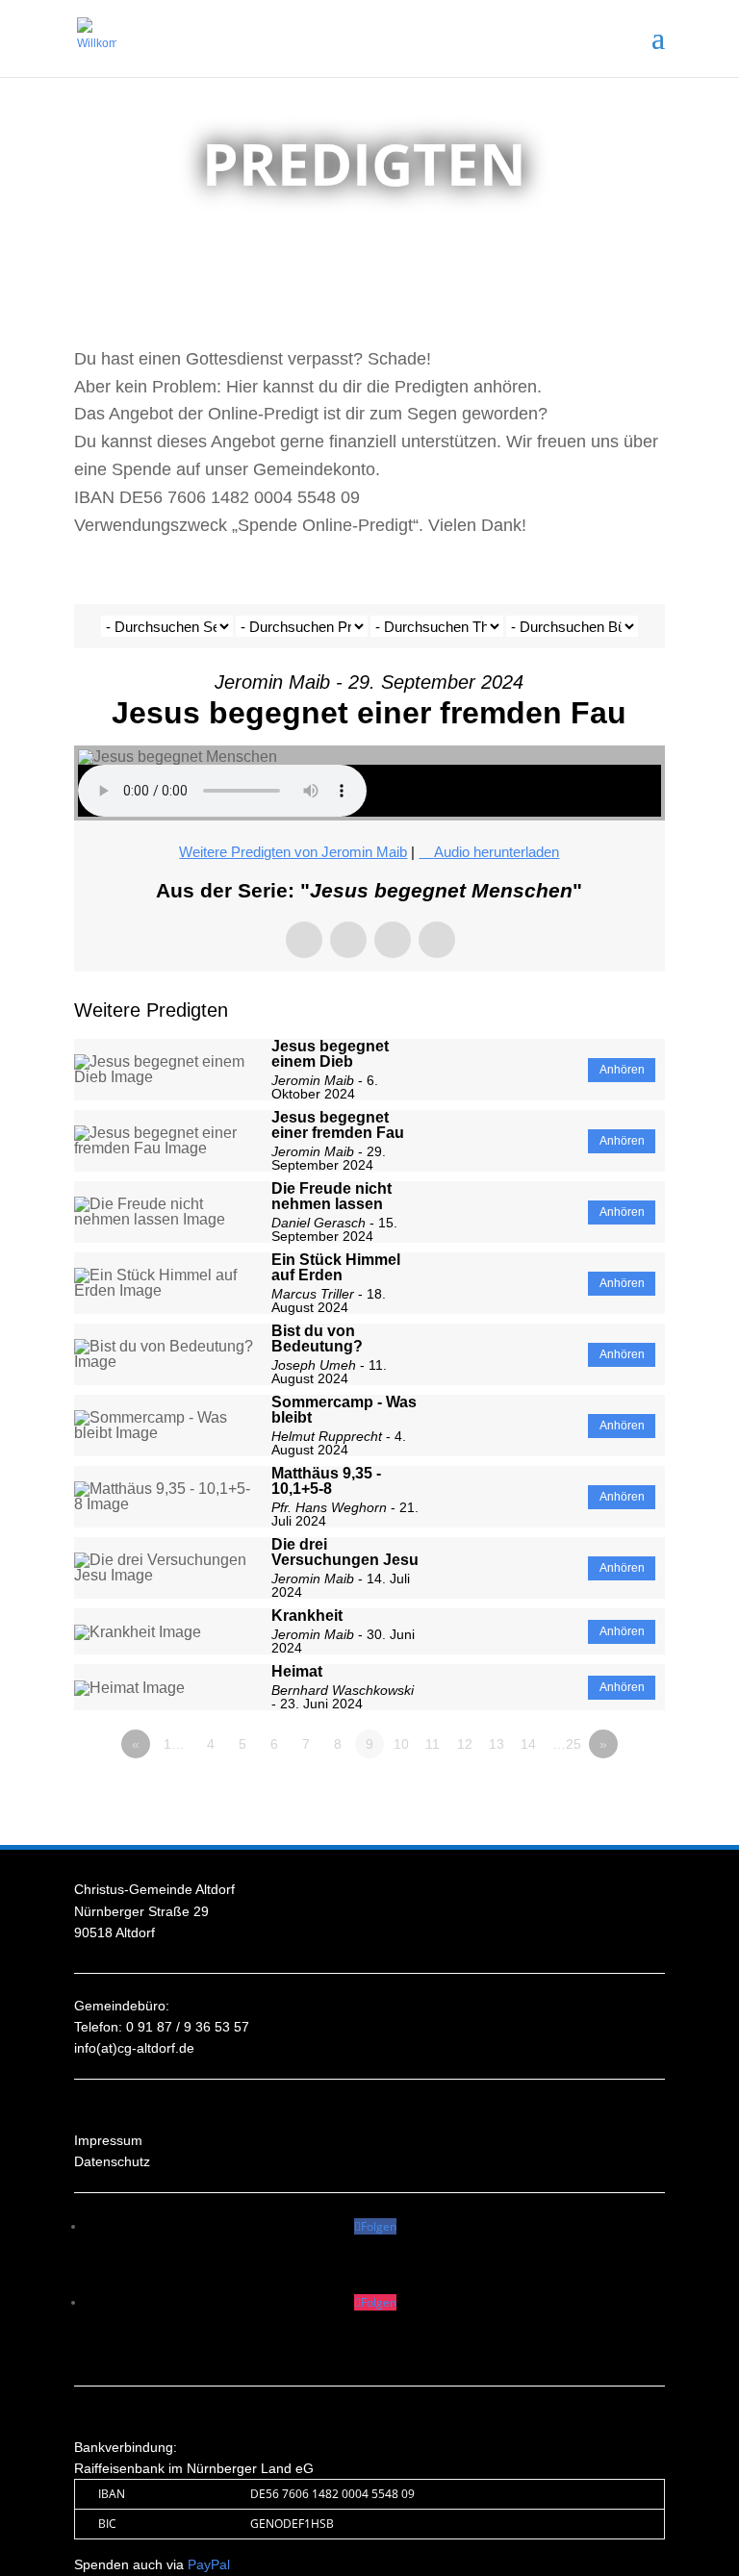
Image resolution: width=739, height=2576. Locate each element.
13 (497, 1744)
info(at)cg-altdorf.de (134, 2048)
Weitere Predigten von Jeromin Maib (293, 852)
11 (433, 1744)
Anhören (622, 1070)
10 (401, 1744)
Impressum (108, 2140)
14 (528, 1744)
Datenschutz (112, 2161)
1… (174, 1744)
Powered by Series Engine (594, 1797)
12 (465, 1744)
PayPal (209, 2564)
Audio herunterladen (497, 852)
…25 (567, 1744)
